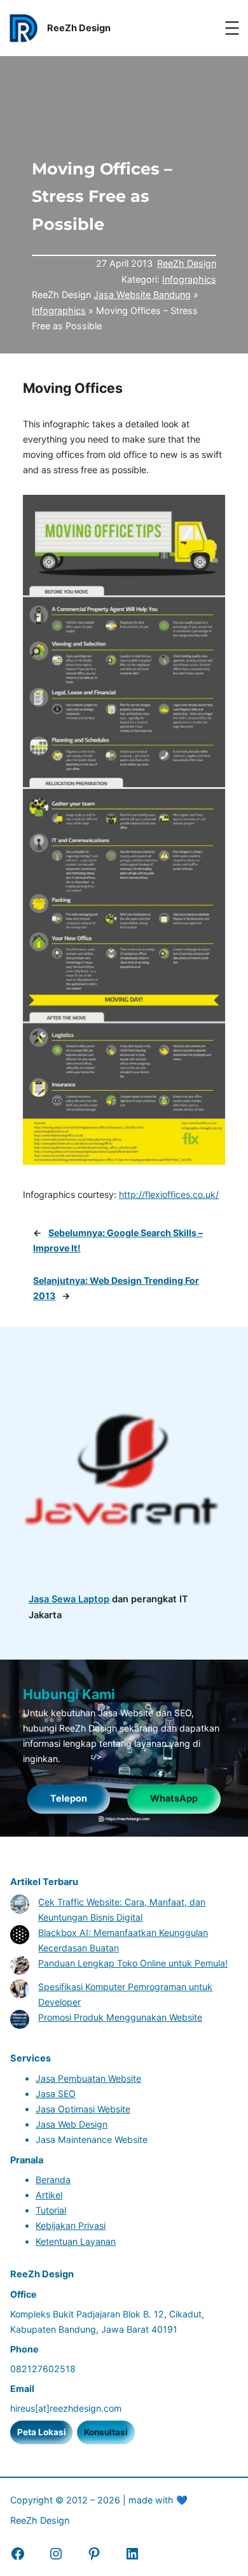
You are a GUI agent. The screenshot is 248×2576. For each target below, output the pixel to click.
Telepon (69, 1798)
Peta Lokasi (42, 2432)
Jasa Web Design (72, 2124)
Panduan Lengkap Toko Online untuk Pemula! (133, 1963)
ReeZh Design (187, 263)
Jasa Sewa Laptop (69, 1599)
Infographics (189, 279)
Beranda (53, 2180)
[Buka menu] (232, 28)
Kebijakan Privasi (71, 2225)
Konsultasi (106, 2432)
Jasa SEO (56, 2094)
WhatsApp (174, 1798)
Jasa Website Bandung (142, 295)
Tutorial (51, 2210)
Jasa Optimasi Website (83, 2109)
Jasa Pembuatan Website (88, 2078)
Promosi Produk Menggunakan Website (120, 2017)
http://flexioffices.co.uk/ (169, 1194)
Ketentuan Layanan (76, 2241)
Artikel (49, 2195)
